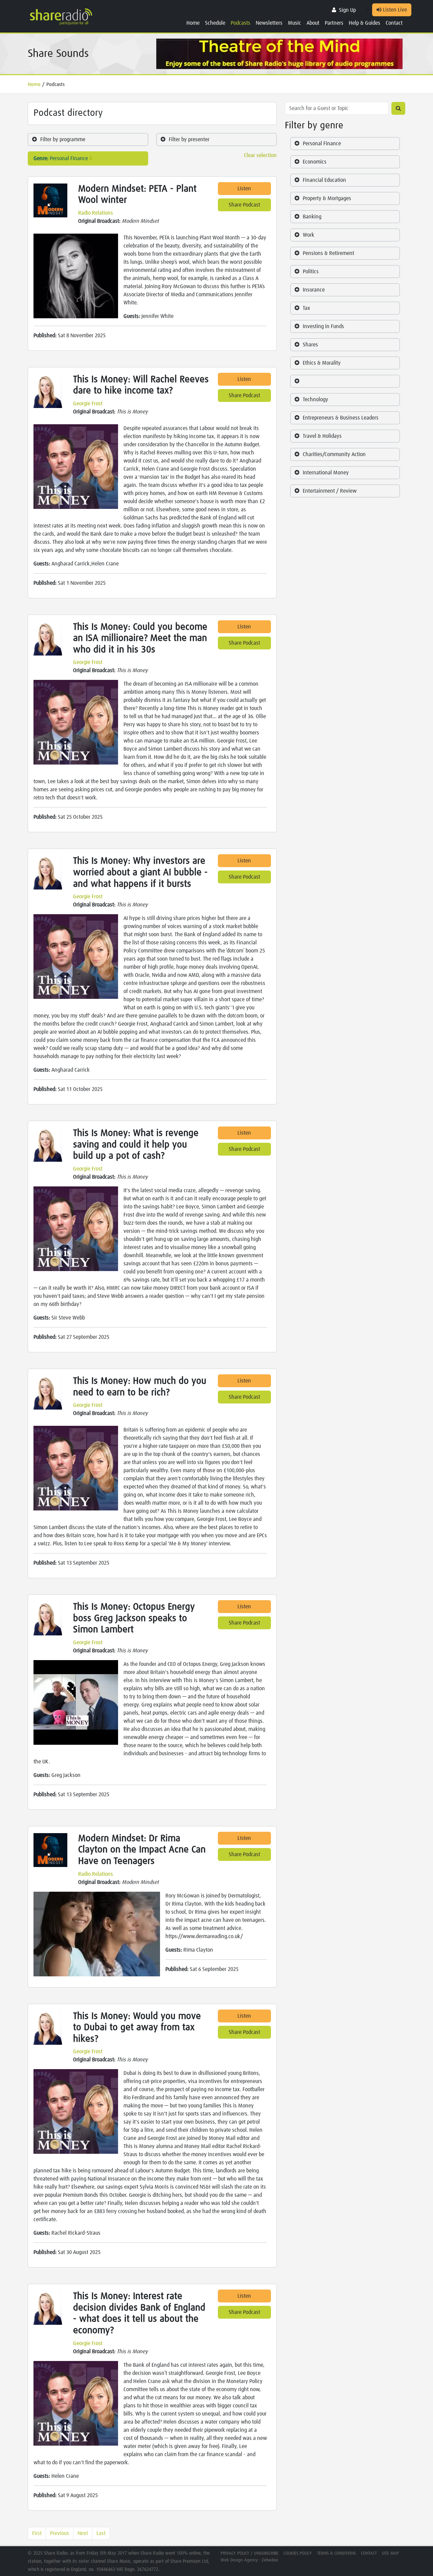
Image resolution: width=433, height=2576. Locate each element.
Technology (315, 400)
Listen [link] (244, 189)
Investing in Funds (323, 326)
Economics (315, 162)
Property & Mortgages (327, 198)
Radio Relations (96, 213)
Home (193, 23)
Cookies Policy (298, 2553)
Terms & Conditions (336, 2553)
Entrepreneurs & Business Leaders (341, 418)
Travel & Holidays (322, 436)
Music (294, 23)
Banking (312, 217)
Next (83, 2533)
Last (101, 2533)
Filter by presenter (189, 139)
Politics (311, 272)
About (313, 23)
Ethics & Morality (322, 363)
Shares (310, 345)
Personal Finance (322, 144)
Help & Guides (364, 23)
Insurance (314, 290)
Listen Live (394, 10)
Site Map (390, 2553)
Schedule (215, 23)
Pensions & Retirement (328, 253)
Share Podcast (244, 205)
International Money (326, 473)
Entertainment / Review (330, 491)
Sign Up (347, 10)
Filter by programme (63, 139)
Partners (334, 23)
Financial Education (324, 180)
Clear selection (260, 155)
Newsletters (269, 23)
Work (309, 235)
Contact (394, 23)
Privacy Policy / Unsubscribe (249, 2553)
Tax (306, 308)
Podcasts (241, 23)
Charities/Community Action (334, 454)
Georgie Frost (88, 404)
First (37, 2533)
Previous (60, 2533)
